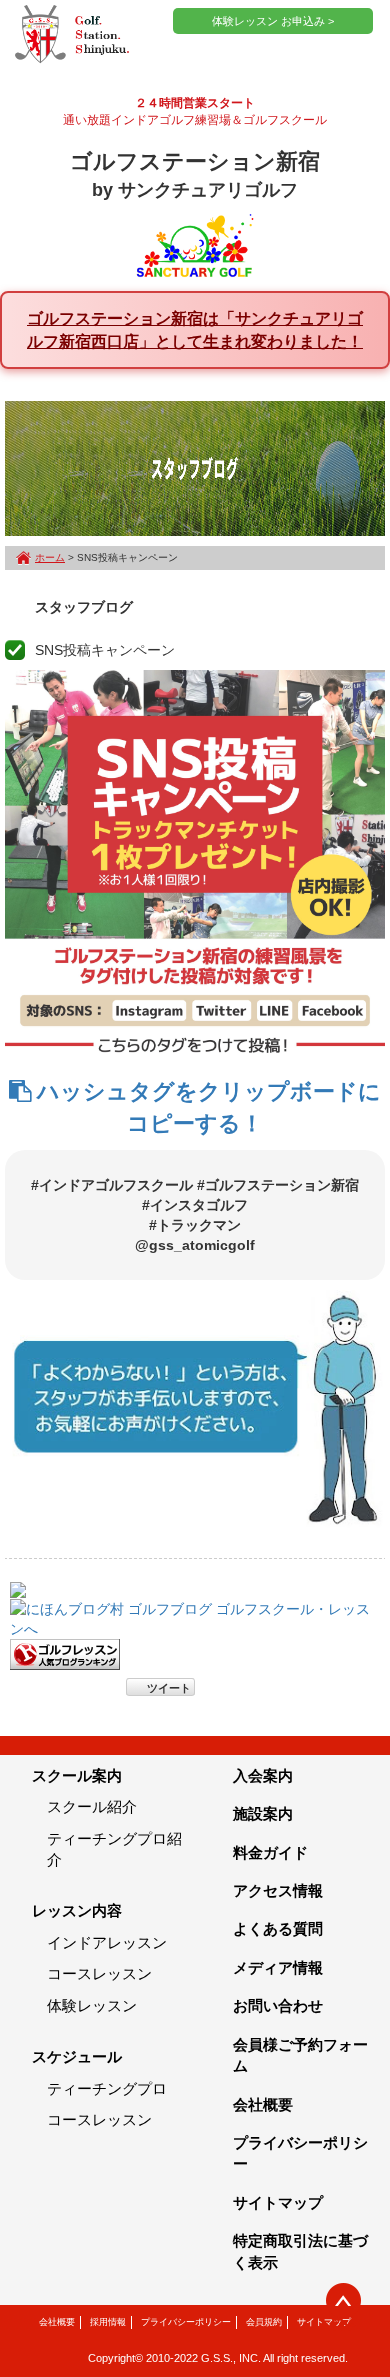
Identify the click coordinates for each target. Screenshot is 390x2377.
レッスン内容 (77, 1910)
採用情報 (108, 2322)
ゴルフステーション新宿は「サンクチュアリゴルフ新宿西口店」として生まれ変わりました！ (195, 329)
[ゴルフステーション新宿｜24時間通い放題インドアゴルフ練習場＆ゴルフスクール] (72, 35)
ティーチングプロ (107, 2088)
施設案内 (263, 1813)
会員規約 (264, 2322)
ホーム (50, 557)
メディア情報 (278, 1967)
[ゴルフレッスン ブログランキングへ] (65, 1653)
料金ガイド (270, 1852)
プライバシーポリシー (186, 2322)
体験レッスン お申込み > (273, 21)
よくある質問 (278, 1928)
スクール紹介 (92, 1806)
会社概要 (263, 2104)
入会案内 (263, 1775)
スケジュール (77, 2056)
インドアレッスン (107, 1942)
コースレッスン (99, 1973)
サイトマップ (278, 2202)
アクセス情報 (278, 1890)
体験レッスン (92, 2005)
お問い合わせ (278, 2005)
